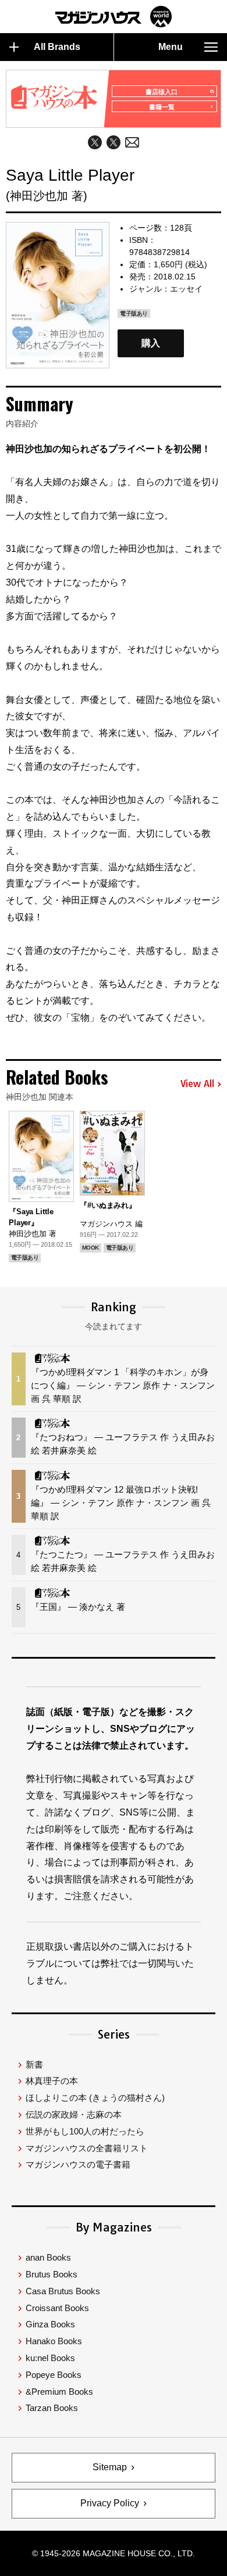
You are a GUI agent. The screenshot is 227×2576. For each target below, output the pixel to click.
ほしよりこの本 (95, 2098)
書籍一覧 (162, 107)
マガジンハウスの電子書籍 (78, 2164)
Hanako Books (54, 2341)
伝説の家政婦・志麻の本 (74, 2114)
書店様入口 (162, 92)
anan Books (48, 2257)
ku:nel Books (50, 2358)
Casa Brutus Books (63, 2291)
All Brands (57, 47)
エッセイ (186, 289)
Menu (171, 47)
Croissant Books (57, 2308)
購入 (151, 343)
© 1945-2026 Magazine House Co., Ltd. (114, 2553)
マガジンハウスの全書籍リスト (87, 2148)
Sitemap (110, 2467)
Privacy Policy (110, 2503)
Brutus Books (52, 2274)
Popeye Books (54, 2375)
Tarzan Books (52, 2408)
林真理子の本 (52, 2081)
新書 (34, 2064)
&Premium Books (59, 2392)
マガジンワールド (114, 17)
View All (197, 1084)
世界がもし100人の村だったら (85, 2131)
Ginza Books (50, 2324)
